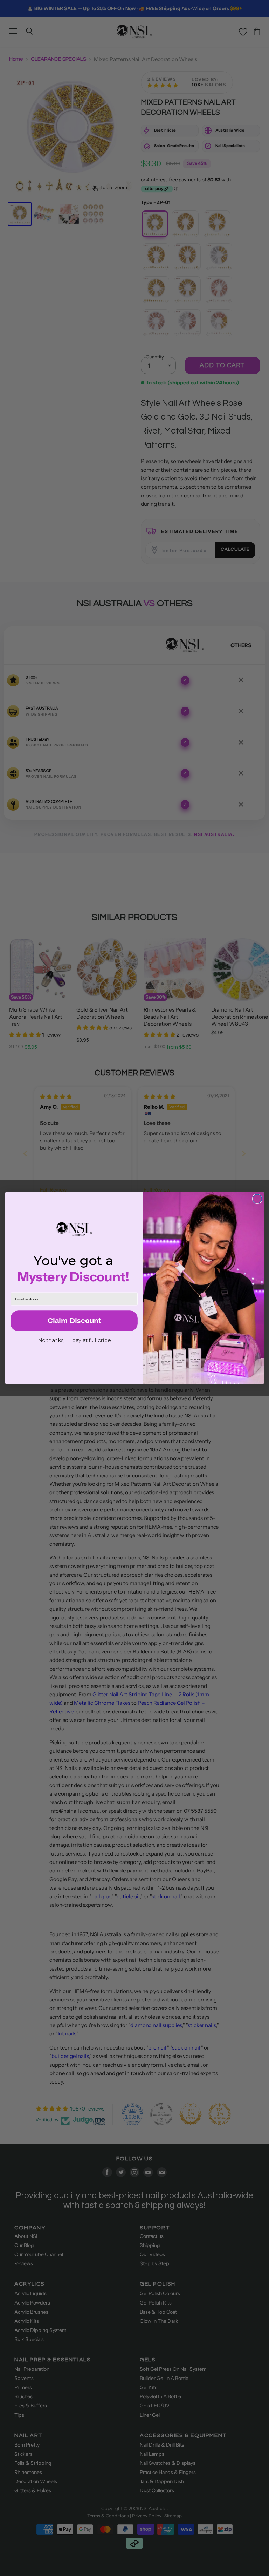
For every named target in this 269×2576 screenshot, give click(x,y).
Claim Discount (74, 1321)
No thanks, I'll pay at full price (74, 1340)
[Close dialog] (257, 1199)
